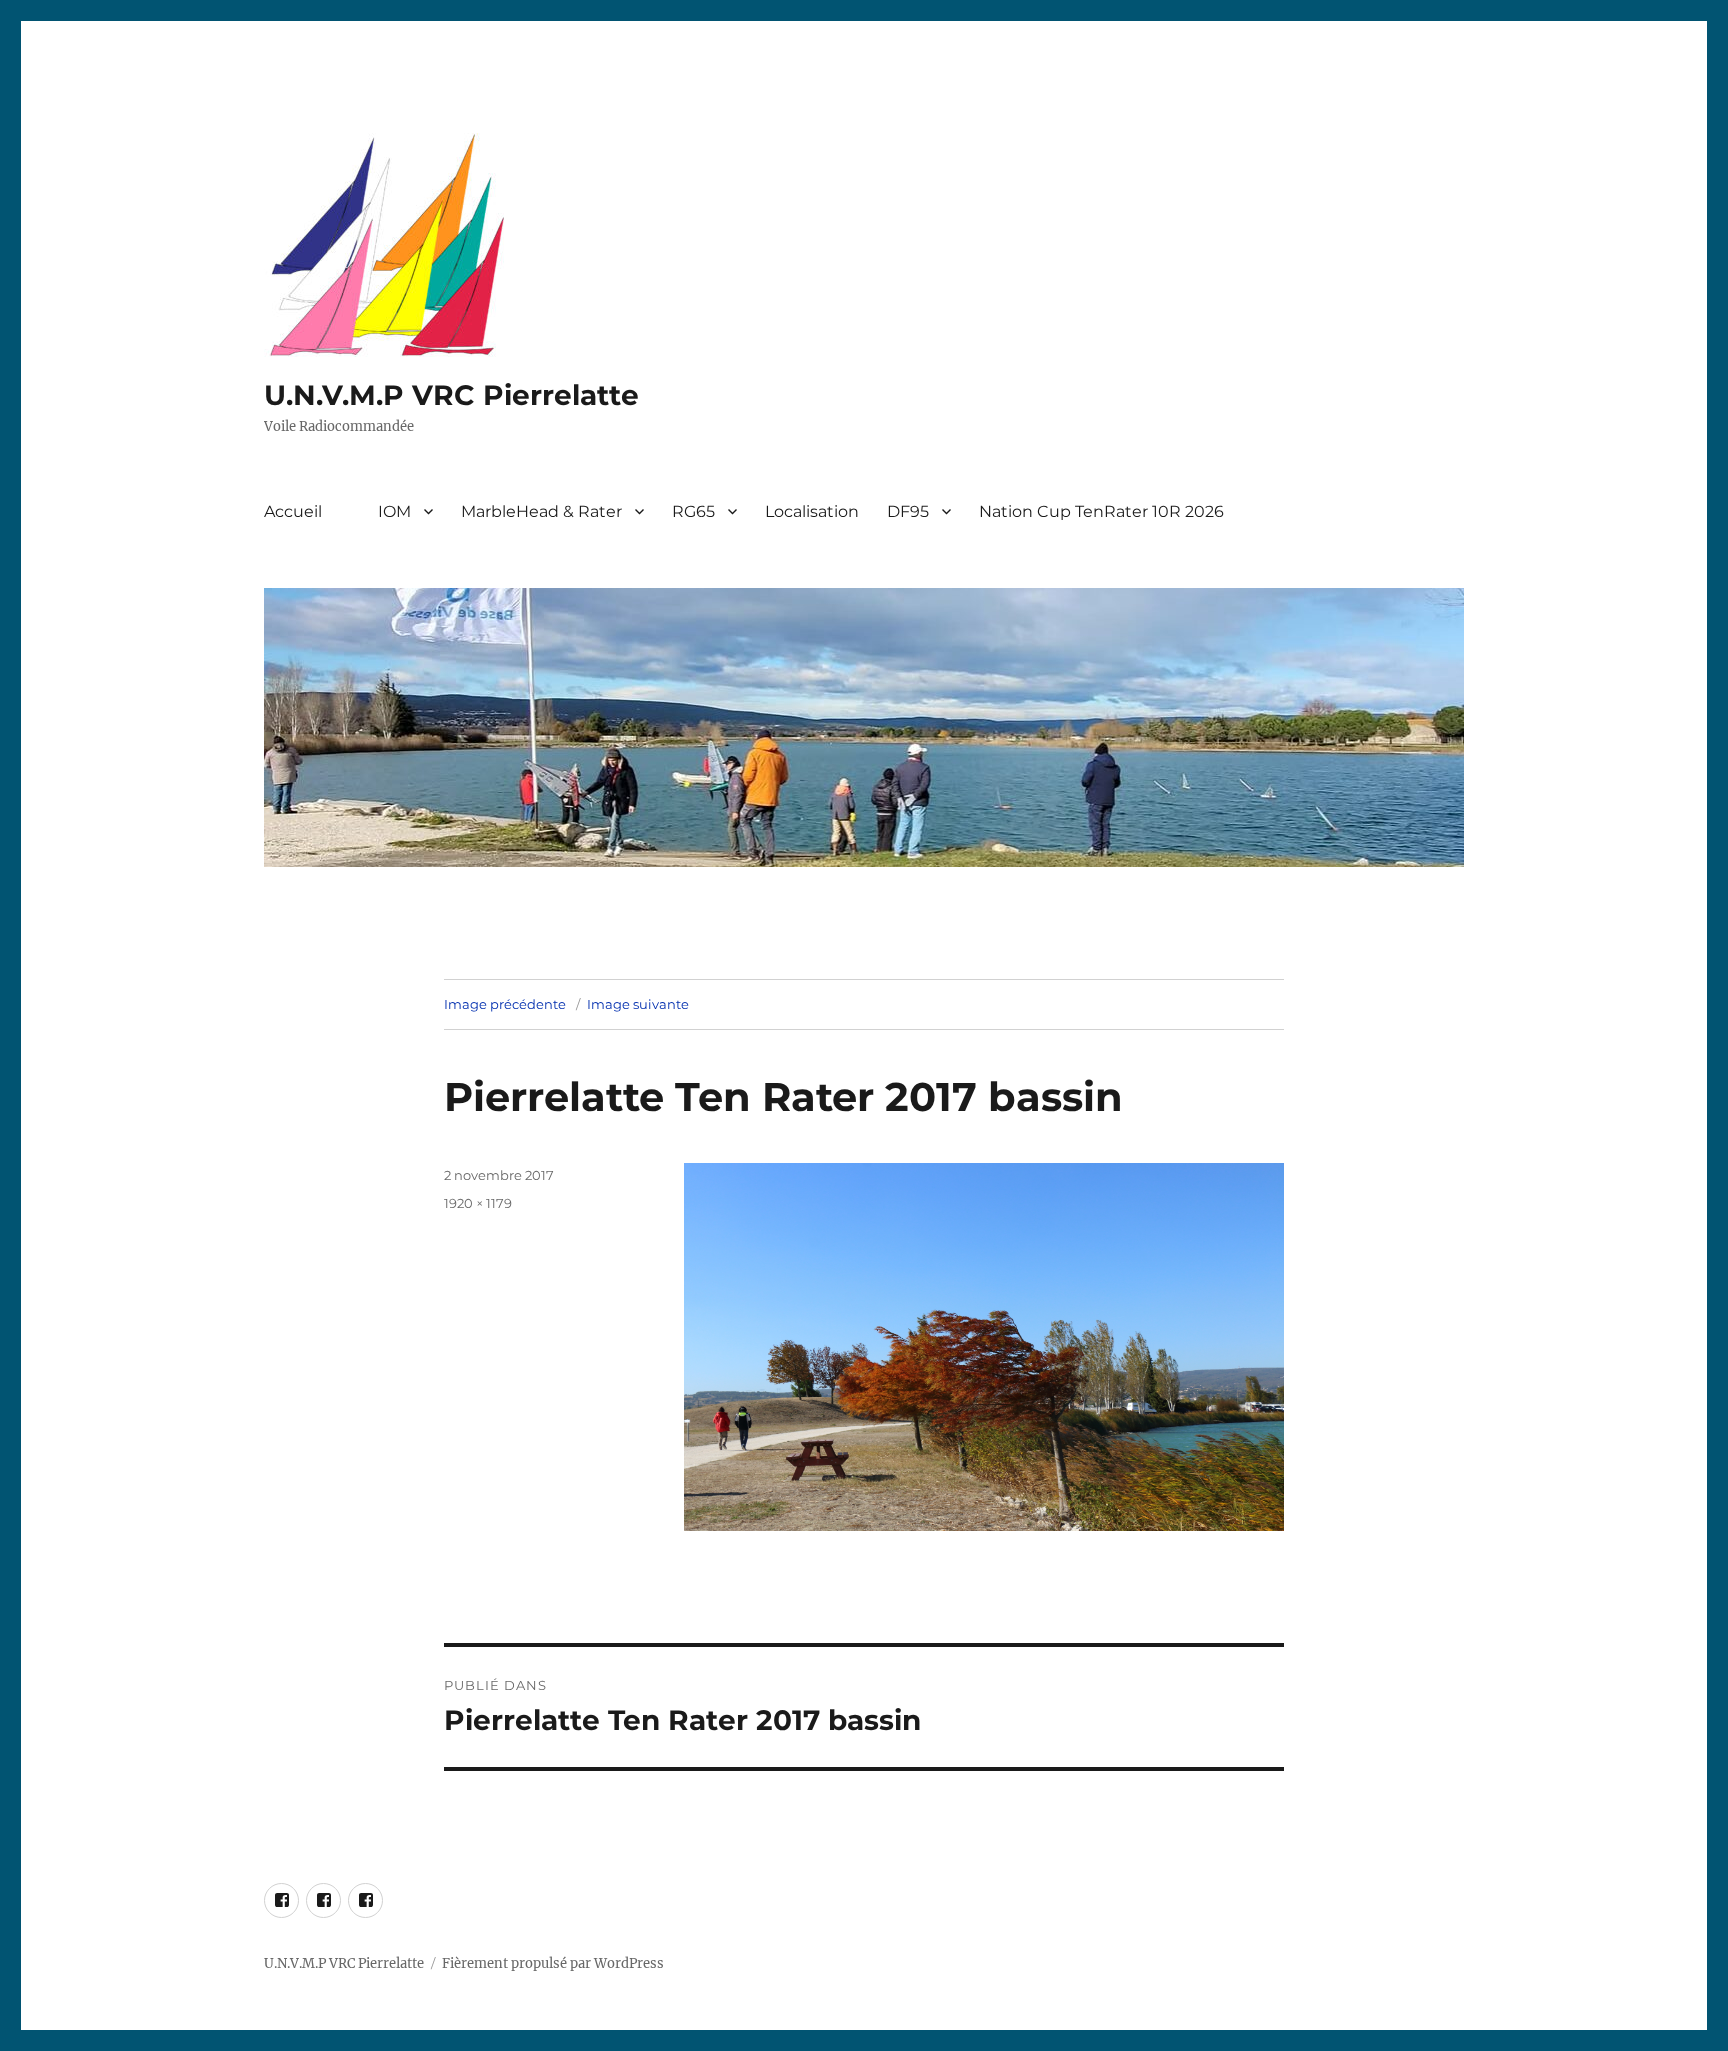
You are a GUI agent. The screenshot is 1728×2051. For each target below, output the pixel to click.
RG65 (693, 511)
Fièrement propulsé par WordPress (553, 1963)
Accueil (293, 511)
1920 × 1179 (478, 1203)
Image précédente (505, 1004)
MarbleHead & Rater (541, 511)
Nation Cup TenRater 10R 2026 (1101, 511)
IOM (394, 511)
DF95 (908, 511)
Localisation (812, 511)
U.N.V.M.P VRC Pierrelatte (451, 395)
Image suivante (638, 1004)
